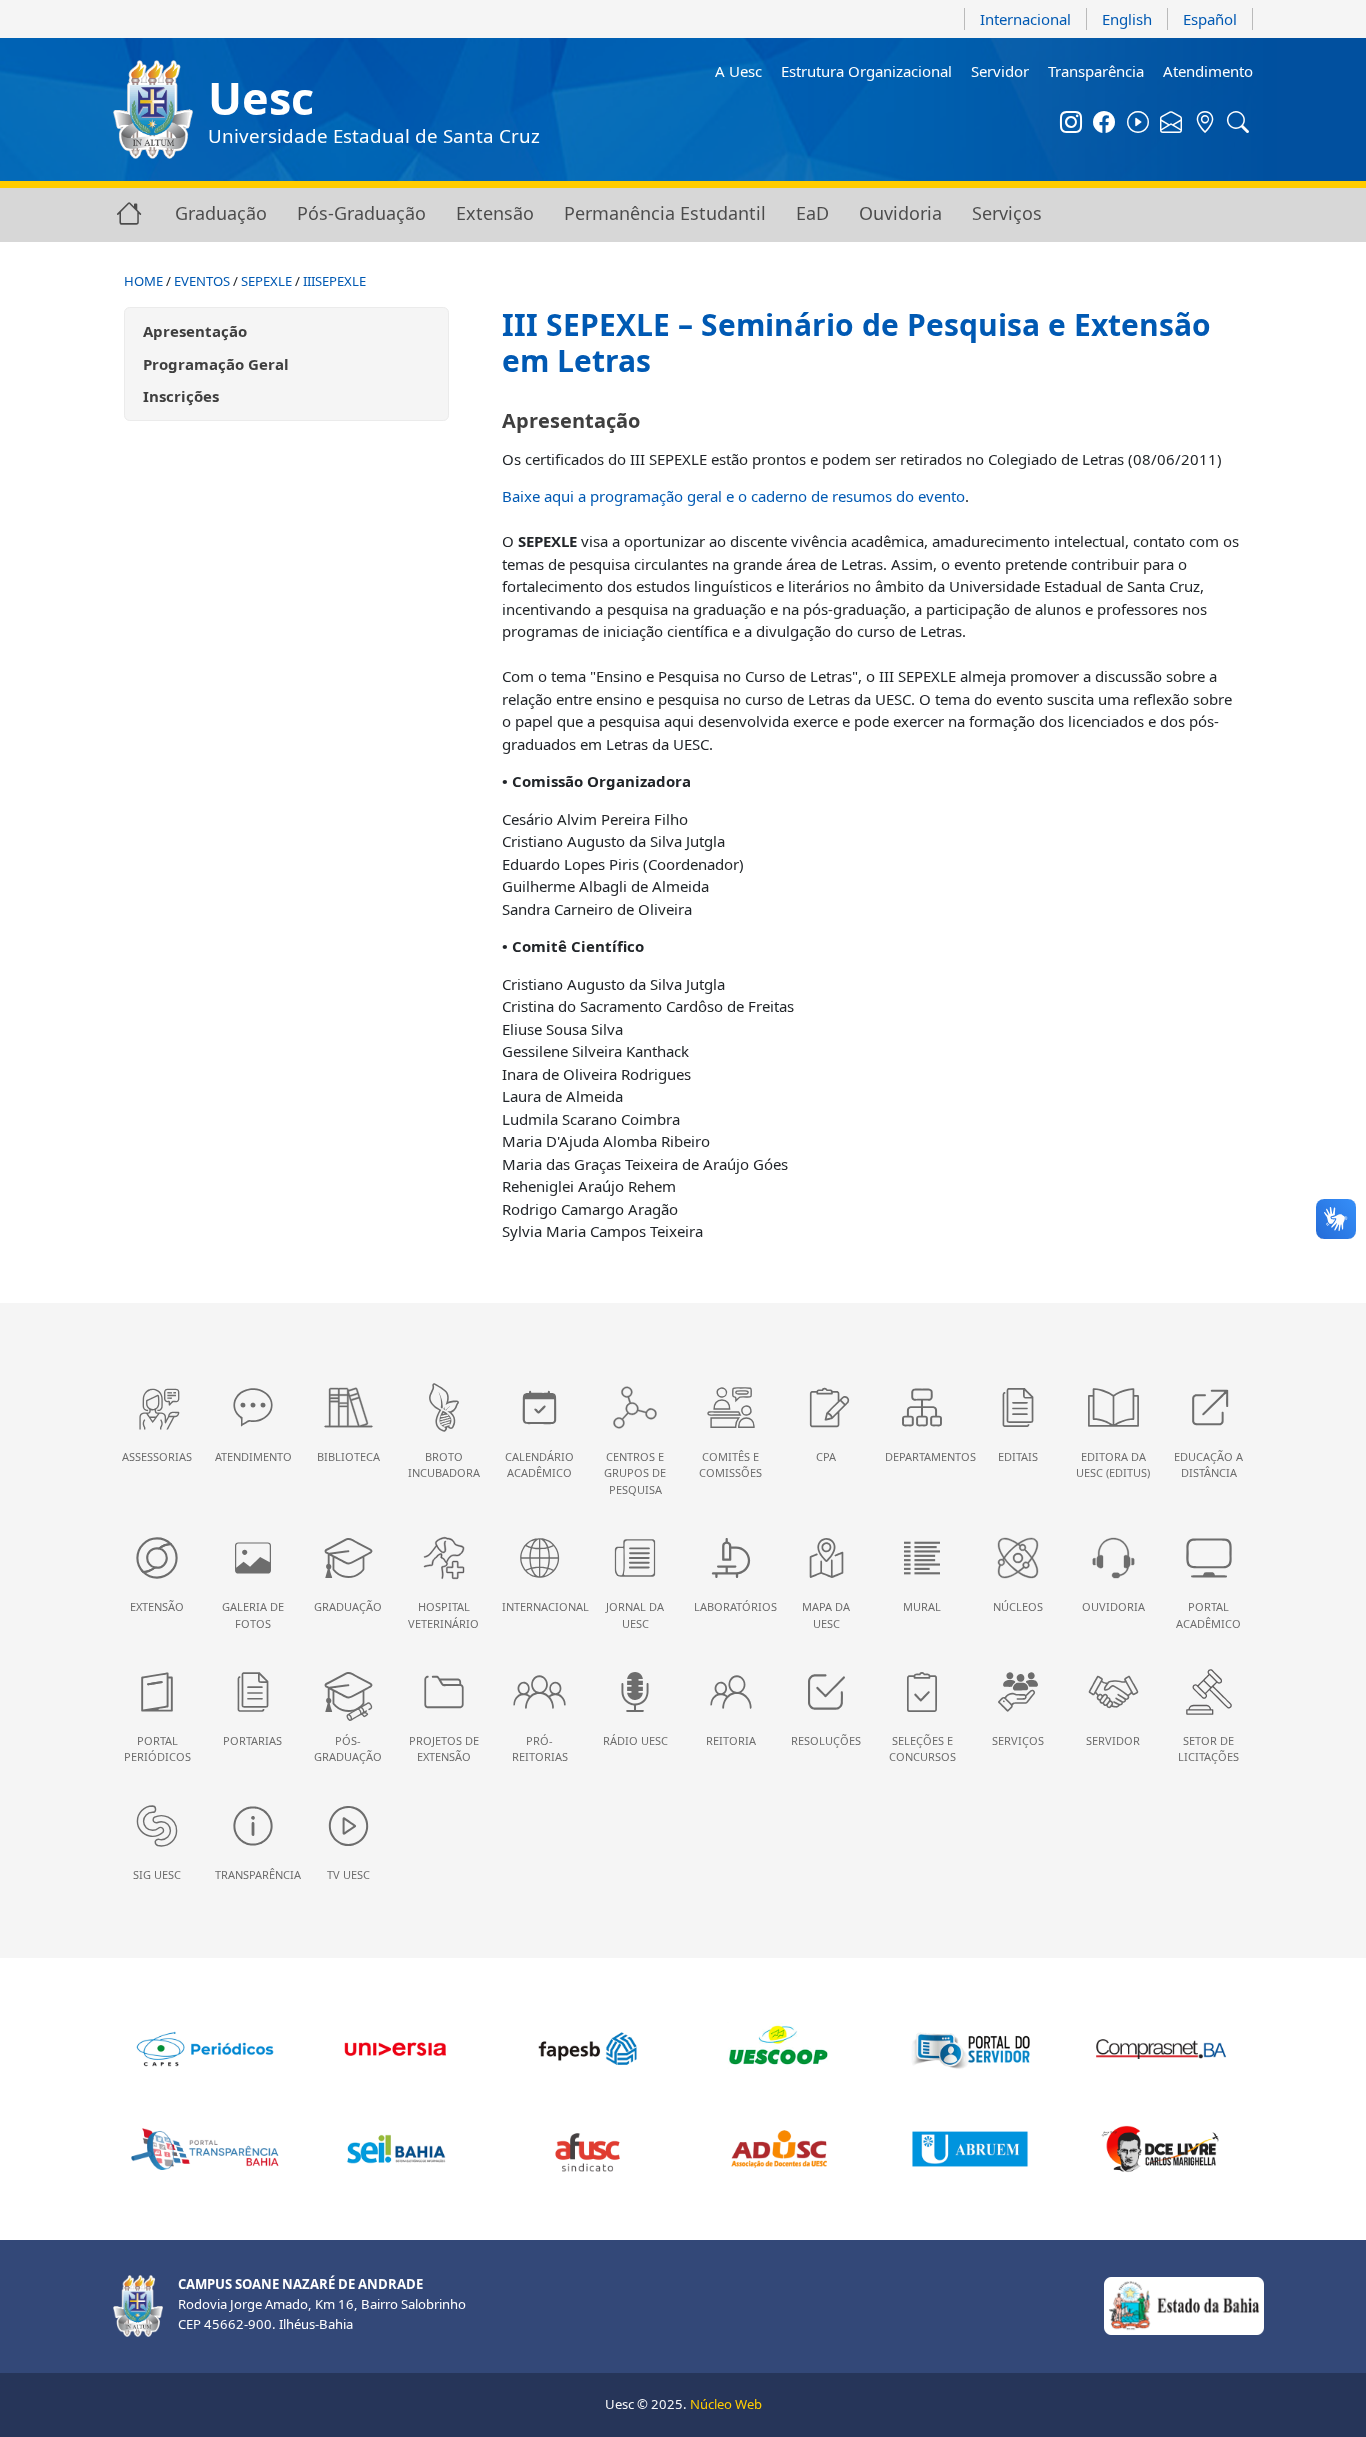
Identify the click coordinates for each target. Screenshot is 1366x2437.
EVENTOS (202, 281)
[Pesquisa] (1239, 123)
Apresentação (195, 331)
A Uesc (738, 71)
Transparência (1096, 71)
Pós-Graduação (361, 213)
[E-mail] (1172, 123)
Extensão (495, 213)
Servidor (1000, 71)
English (1127, 19)
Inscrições (181, 396)
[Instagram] (1071, 123)
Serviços (1007, 213)
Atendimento (1208, 71)
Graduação (221, 213)
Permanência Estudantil (665, 213)
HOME (143, 281)
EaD (812, 213)
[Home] (129, 212)
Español (1210, 19)
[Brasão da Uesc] (153, 109)
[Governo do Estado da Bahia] (1184, 2305)
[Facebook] (1105, 123)
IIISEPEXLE (334, 281)
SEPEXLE (266, 281)
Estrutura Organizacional (866, 71)
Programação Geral (216, 364)
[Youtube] (1138, 123)
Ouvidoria (900, 213)
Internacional (1025, 19)
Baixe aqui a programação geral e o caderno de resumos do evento (733, 496)
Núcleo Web (726, 2404)
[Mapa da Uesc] (1205, 123)
